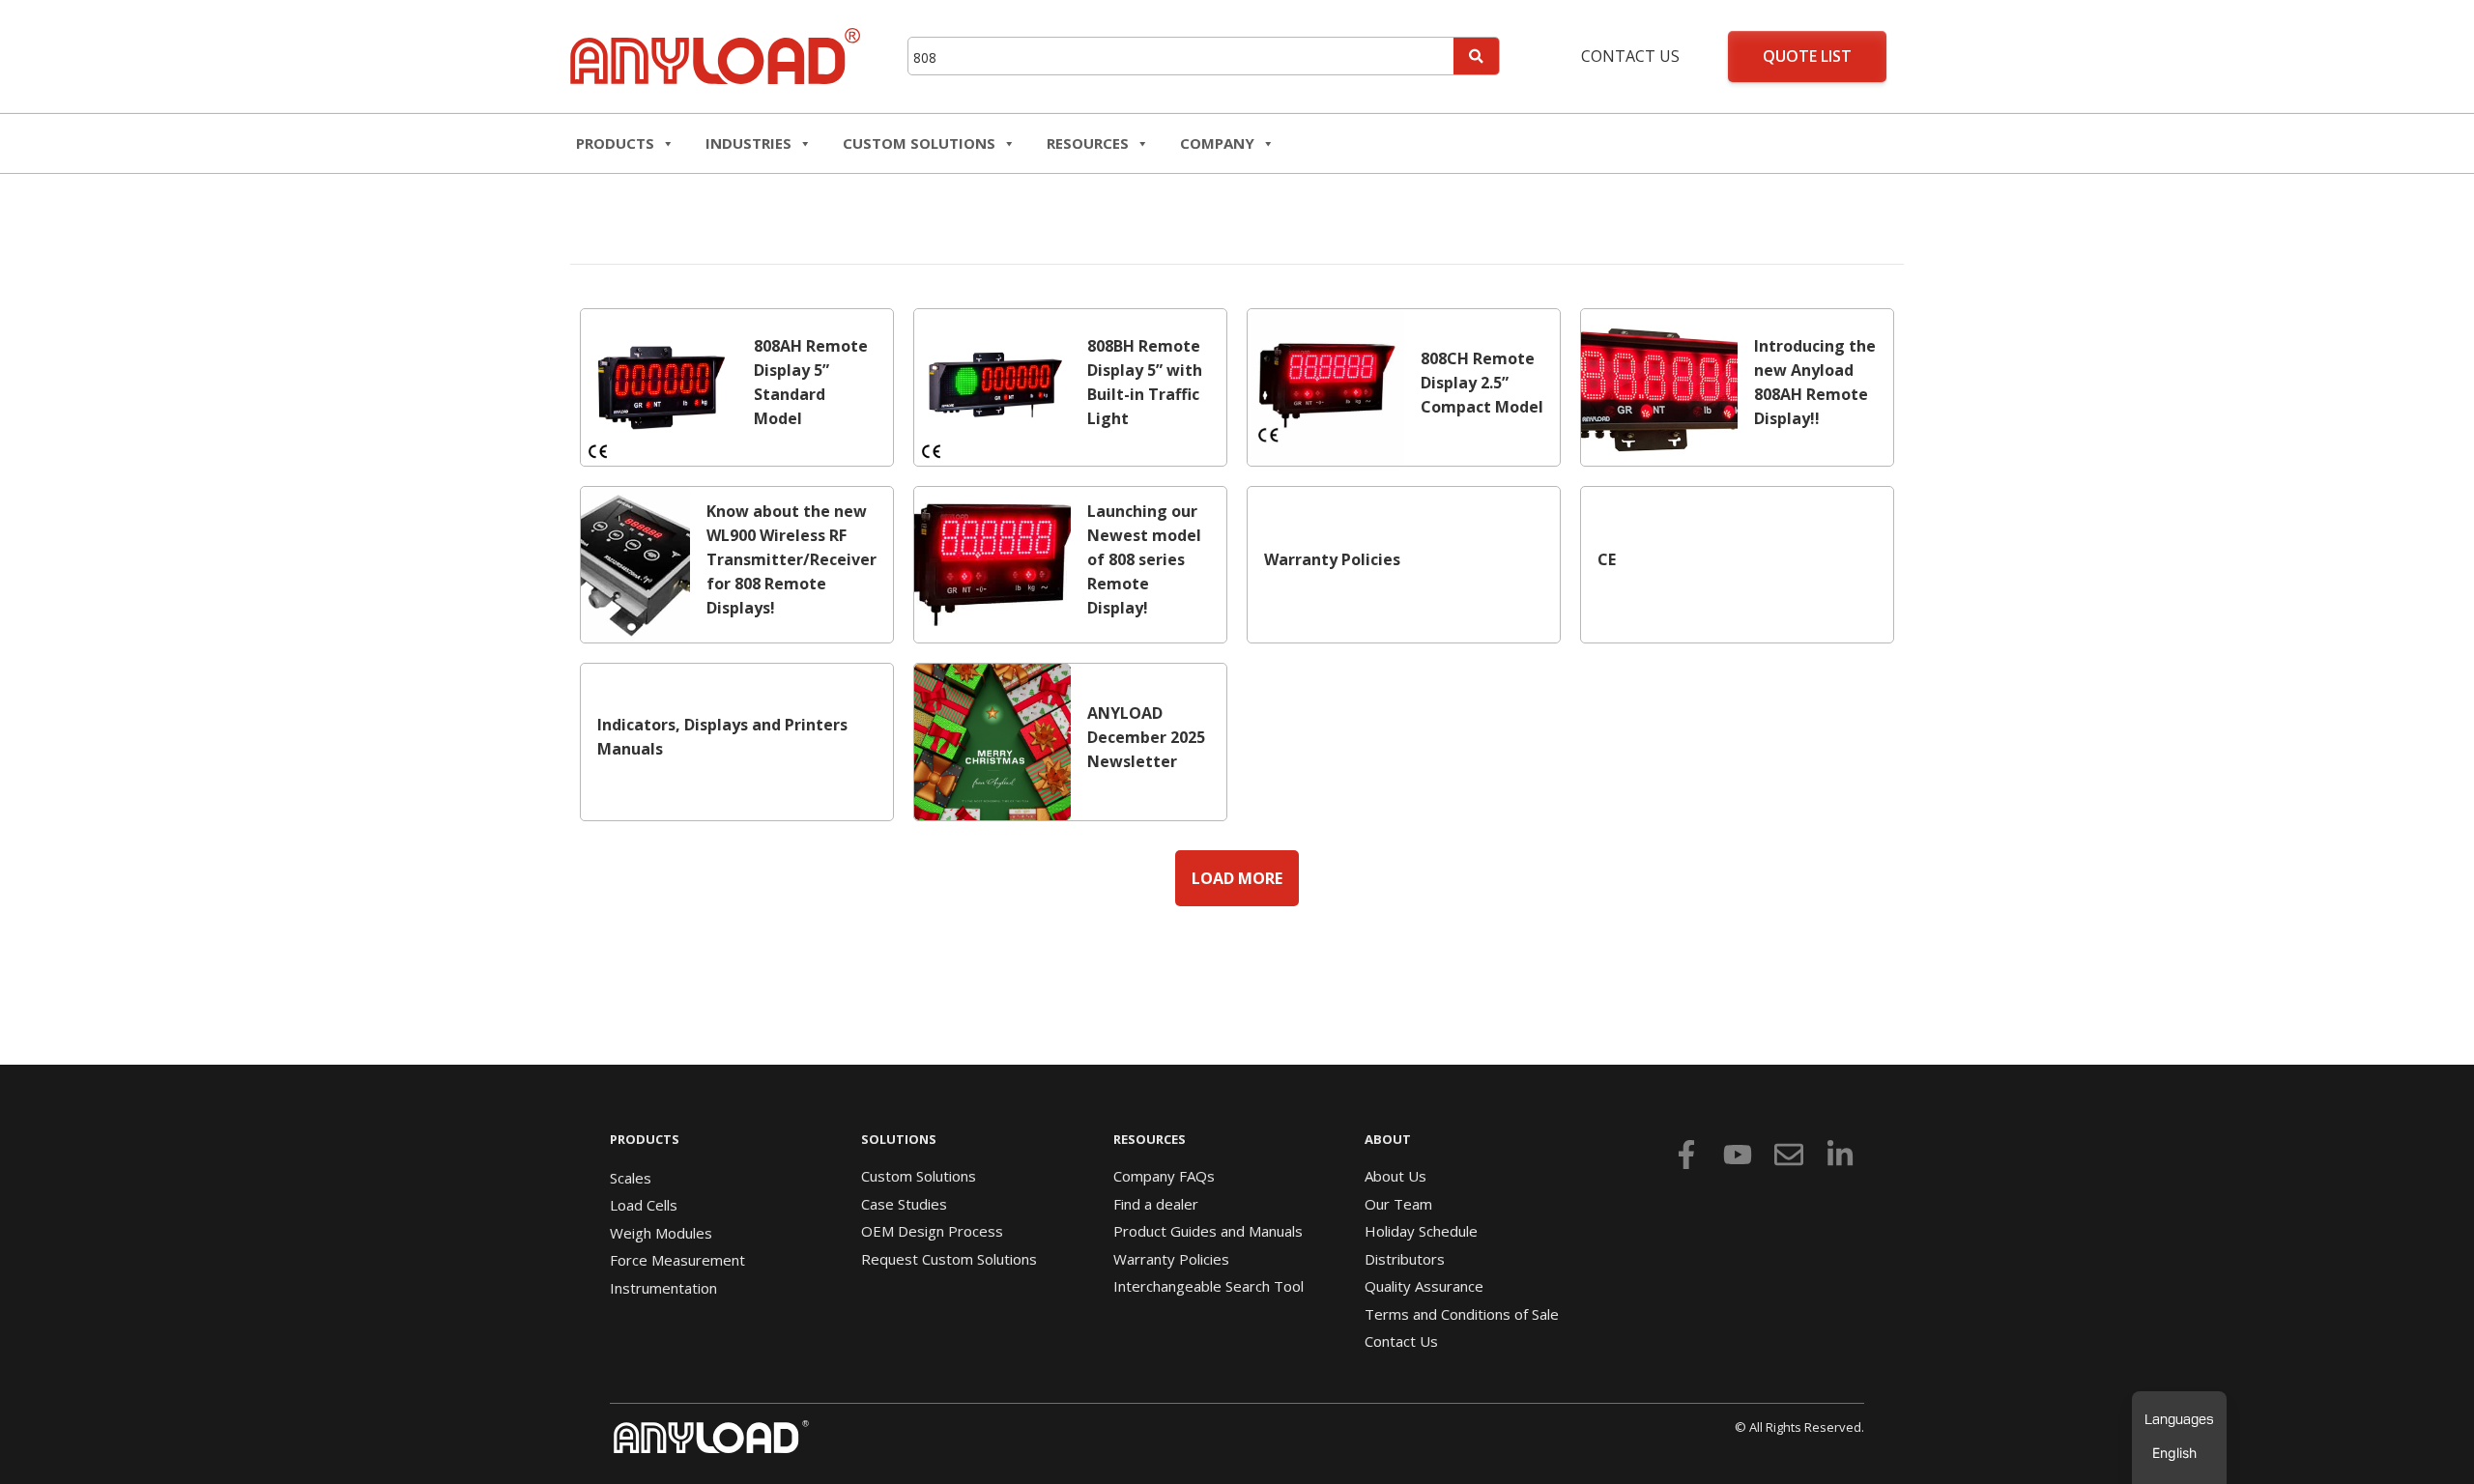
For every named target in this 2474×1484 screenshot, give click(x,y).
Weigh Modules (661, 1233)
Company (1217, 143)
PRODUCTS (645, 1139)
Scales (631, 1178)
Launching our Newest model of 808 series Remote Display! (1144, 559)
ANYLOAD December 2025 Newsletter (1146, 737)
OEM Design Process (932, 1231)
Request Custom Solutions (949, 1259)
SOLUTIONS (899, 1139)
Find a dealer (1156, 1204)
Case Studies (904, 1204)
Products (615, 143)
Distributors (1405, 1259)
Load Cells (644, 1205)
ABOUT (1388, 1139)
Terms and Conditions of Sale (1462, 1314)
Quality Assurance (1424, 1286)
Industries (748, 143)
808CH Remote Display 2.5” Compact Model (1482, 383)
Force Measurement (677, 1260)
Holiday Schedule (1421, 1231)
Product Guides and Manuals (1208, 1231)
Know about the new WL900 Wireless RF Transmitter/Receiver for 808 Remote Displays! (791, 559)
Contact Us (1630, 56)
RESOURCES (1088, 143)
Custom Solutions (919, 143)
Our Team (1398, 1204)
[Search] (1476, 56)
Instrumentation (663, 1288)
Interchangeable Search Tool (1208, 1286)
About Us (1395, 1176)
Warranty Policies (1332, 559)
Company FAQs (1164, 1176)
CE (1607, 559)
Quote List (1807, 56)
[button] (1237, 878)
